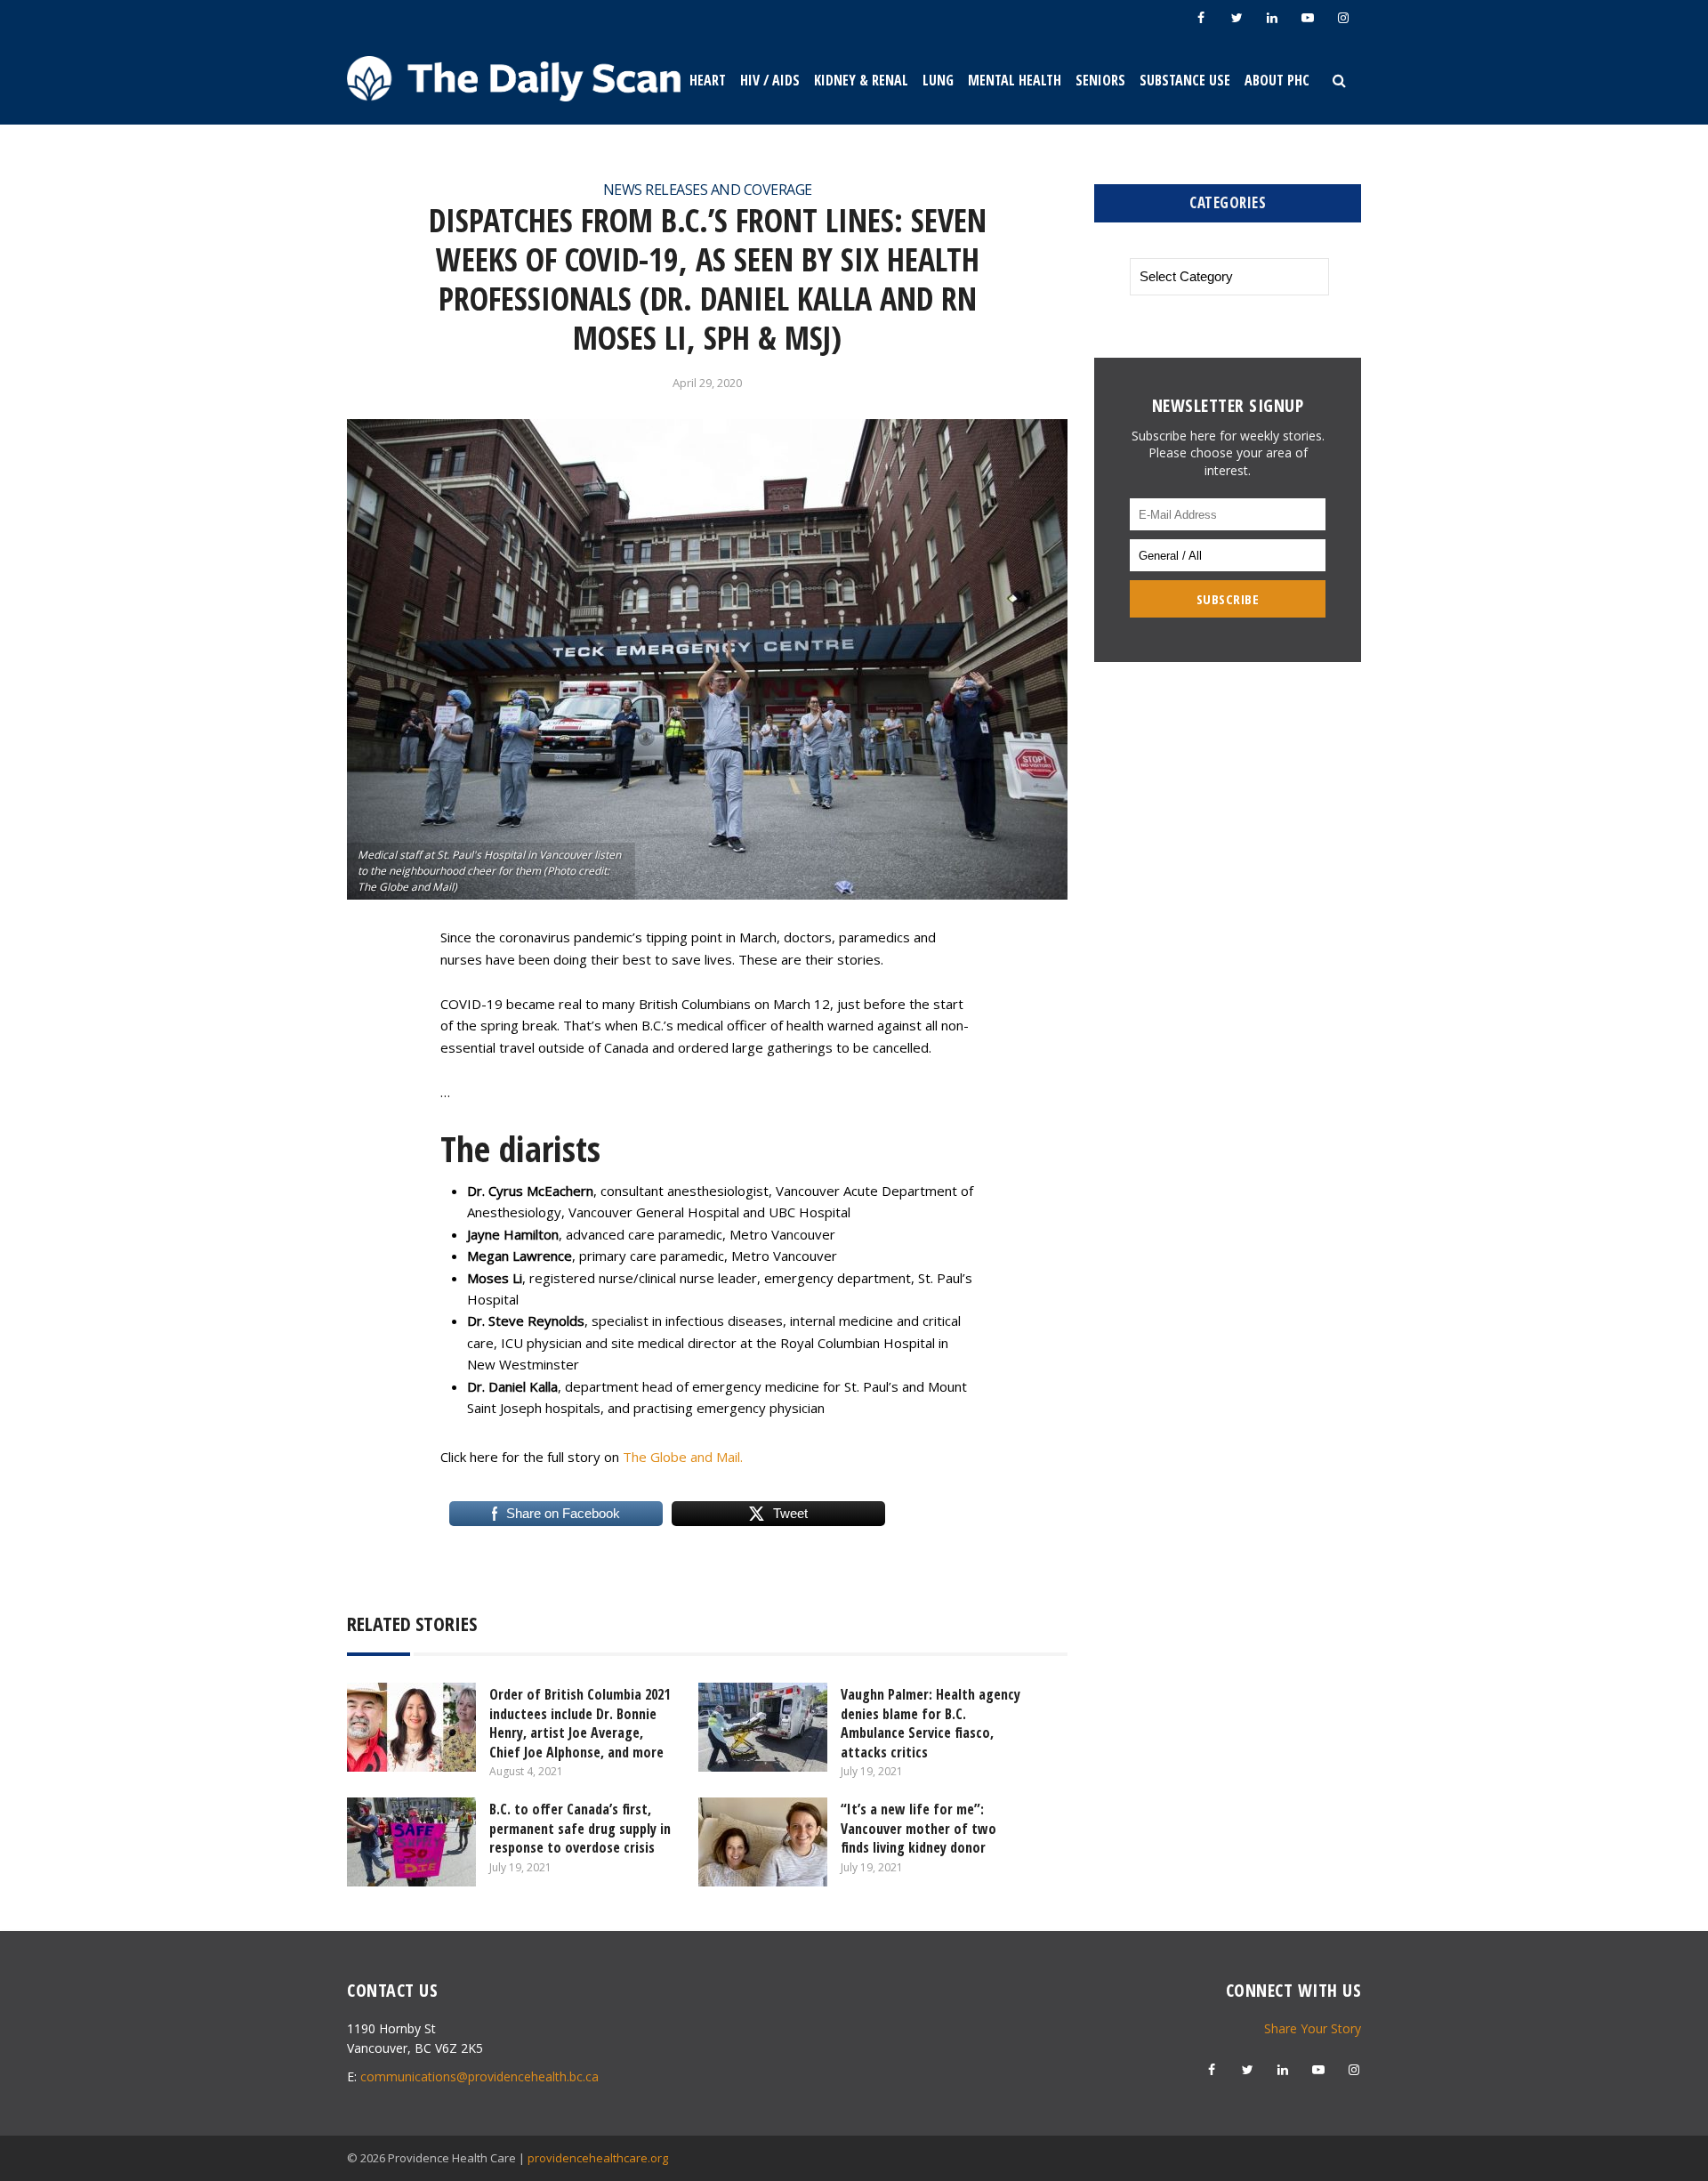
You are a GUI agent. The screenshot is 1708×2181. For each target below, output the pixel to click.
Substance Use (1185, 80)
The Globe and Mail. (683, 1457)
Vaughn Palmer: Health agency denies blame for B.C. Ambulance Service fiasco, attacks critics (931, 1723)
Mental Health (1015, 80)
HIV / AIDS (770, 80)
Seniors (1100, 80)
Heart (708, 80)
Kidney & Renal (861, 80)
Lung (938, 80)
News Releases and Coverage (708, 190)
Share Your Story (1313, 2028)
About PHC (1277, 80)
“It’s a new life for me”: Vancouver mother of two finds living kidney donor (918, 1828)
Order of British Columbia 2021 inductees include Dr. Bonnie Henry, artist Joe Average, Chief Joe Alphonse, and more (580, 1723)
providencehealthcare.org (598, 2158)
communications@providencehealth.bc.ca (479, 2076)
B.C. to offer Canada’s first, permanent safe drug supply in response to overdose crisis (580, 1828)
